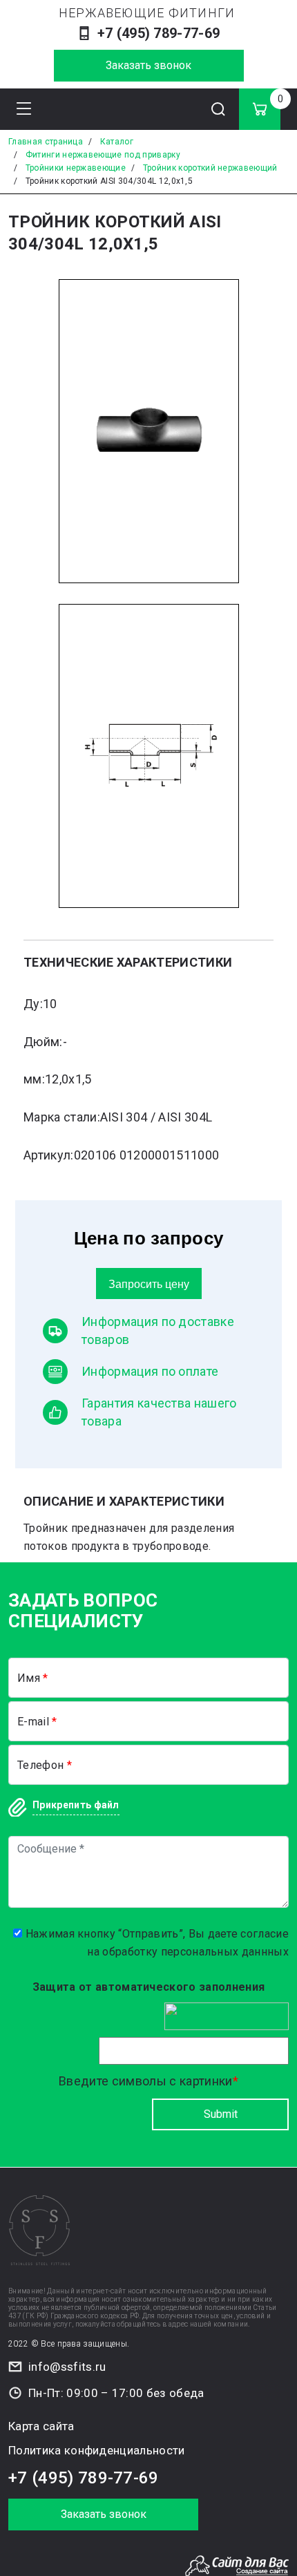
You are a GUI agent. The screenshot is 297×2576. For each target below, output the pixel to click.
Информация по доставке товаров (158, 1330)
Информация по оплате (150, 1371)
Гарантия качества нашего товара (159, 1412)
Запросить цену (149, 1284)
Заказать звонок (148, 65)
